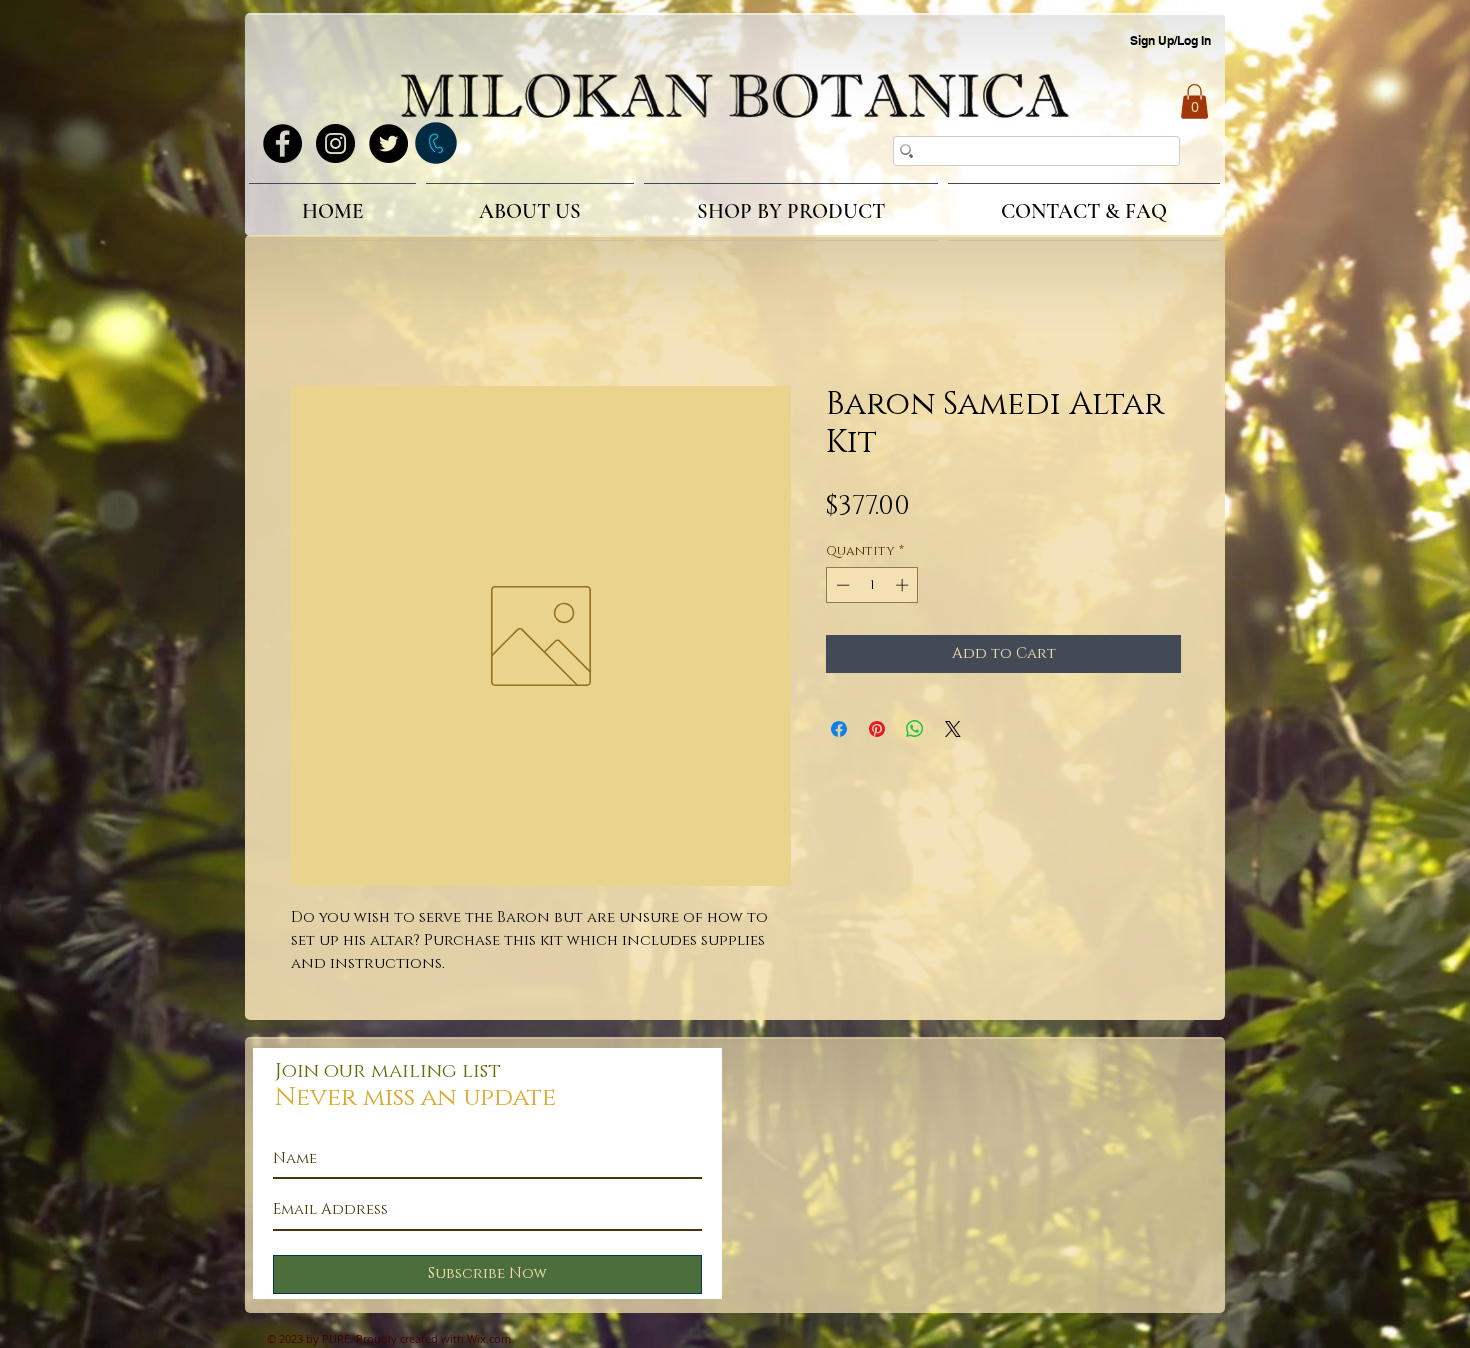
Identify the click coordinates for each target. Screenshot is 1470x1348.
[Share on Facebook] (839, 732)
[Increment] (904, 588)
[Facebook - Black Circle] (282, 143)
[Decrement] (841, 588)
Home (314, 317)
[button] (1194, 101)
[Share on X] (953, 732)
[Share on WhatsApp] (915, 732)
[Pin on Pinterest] (877, 732)
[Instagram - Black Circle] (335, 143)
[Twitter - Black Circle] (388, 143)
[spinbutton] (872, 588)
